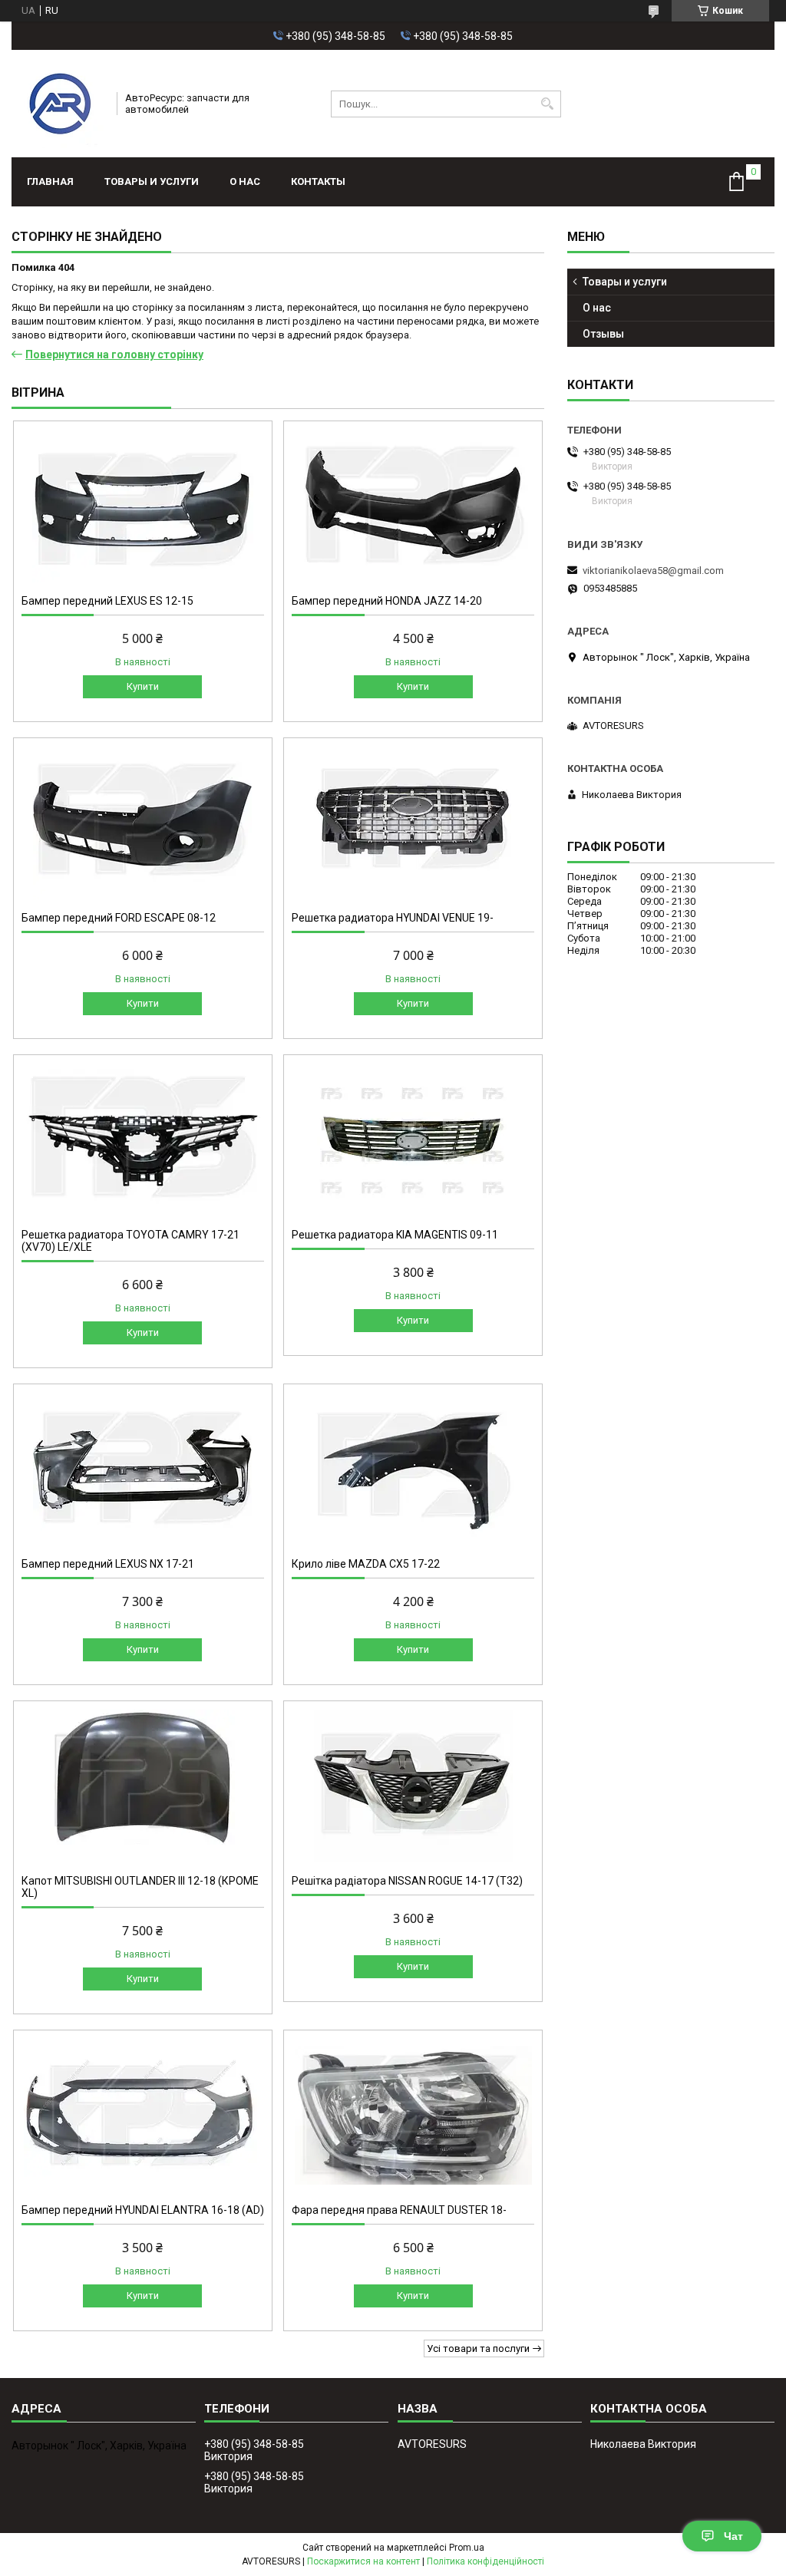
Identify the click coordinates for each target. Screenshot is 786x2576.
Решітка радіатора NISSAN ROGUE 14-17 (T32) (407, 1881)
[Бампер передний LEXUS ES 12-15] (143, 506)
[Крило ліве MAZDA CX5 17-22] (413, 1469)
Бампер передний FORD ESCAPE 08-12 (119, 918)
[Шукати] (548, 104)
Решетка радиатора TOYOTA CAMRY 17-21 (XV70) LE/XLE (130, 1241)
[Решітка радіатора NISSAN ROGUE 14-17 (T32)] (413, 1786)
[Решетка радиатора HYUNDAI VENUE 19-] (413, 823)
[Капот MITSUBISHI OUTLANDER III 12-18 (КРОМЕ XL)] (143, 1786)
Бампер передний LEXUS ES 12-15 (107, 601)
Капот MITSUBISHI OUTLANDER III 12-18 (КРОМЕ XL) (140, 1887)
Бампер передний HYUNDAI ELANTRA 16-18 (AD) (143, 2210)
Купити (143, 686)
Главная (50, 181)
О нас (245, 181)
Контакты (318, 181)
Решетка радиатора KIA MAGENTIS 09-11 (395, 1235)
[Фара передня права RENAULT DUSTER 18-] (413, 2115)
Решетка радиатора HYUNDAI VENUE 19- (393, 918)
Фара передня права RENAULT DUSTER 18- (399, 2210)
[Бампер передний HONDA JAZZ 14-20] (413, 506)
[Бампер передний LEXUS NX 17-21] (143, 1469)
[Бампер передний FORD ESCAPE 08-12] (143, 823)
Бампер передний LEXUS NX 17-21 (108, 1564)
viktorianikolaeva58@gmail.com (653, 571)
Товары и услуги (152, 181)
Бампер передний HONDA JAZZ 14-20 (387, 601)
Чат (733, 2536)
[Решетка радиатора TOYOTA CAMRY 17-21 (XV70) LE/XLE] (143, 1140)
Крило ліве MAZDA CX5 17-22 (366, 1564)
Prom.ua (467, 2548)
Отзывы (603, 334)
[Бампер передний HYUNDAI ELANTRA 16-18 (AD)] (143, 2115)
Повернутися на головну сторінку (114, 355)
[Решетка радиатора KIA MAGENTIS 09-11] (413, 1140)
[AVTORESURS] (59, 104)
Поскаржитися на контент (363, 2561)
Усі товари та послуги (478, 2348)
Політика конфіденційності (485, 2561)
